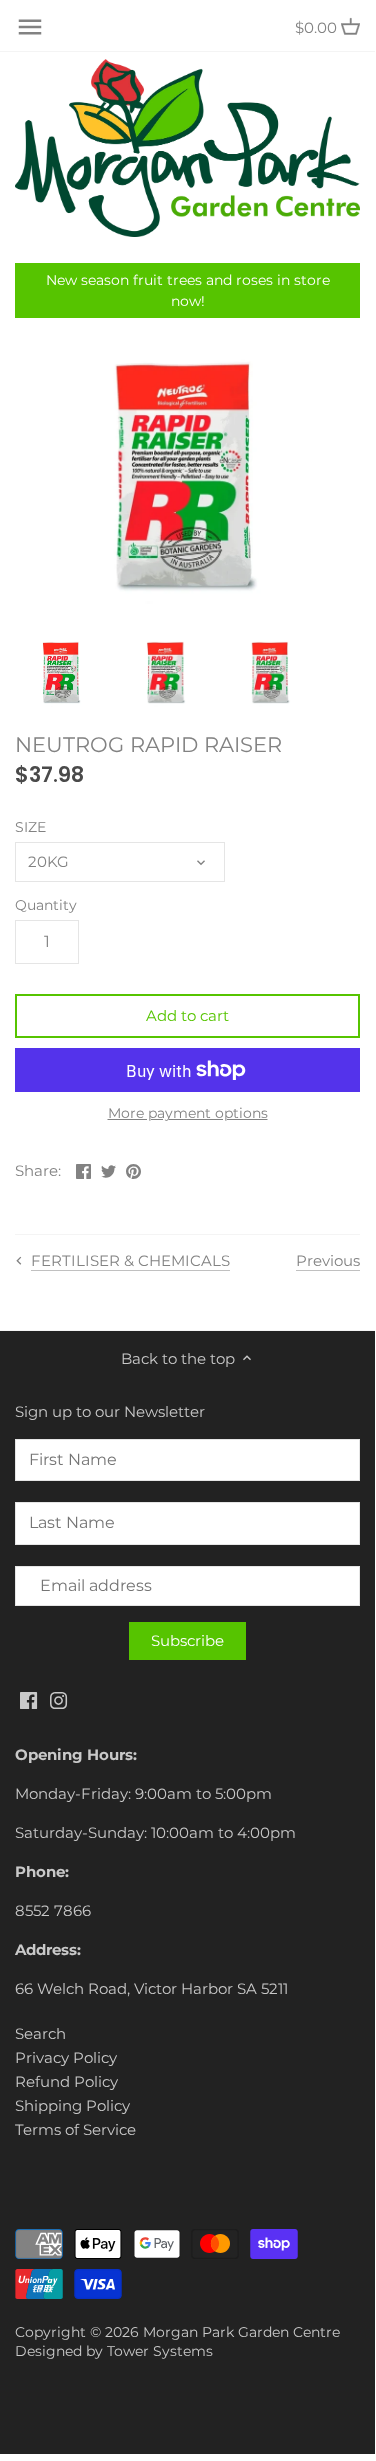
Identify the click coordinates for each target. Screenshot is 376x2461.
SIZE (30, 827)
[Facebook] (28, 1699)
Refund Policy (66, 2081)
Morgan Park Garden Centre (241, 2332)
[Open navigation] (30, 27)
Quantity (46, 905)
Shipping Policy (72, 2105)
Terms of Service (75, 2129)
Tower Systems (160, 2351)
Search (40, 2033)
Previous (328, 1260)
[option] (62, 672)
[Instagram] (58, 1699)
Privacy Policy (66, 2057)
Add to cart (187, 1015)
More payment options (188, 1113)
